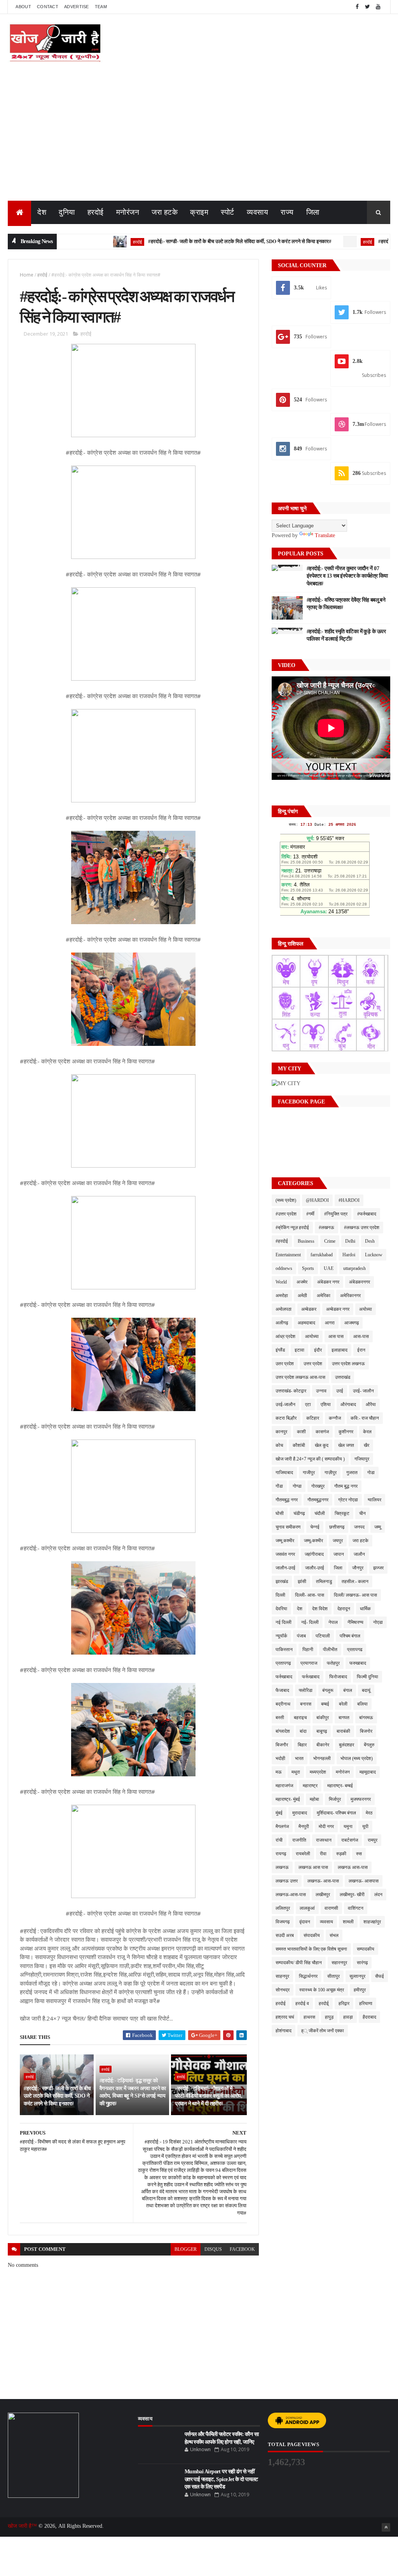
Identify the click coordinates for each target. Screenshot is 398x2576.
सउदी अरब (285, 1935)
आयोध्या (312, 1336)
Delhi (350, 1241)
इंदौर (318, 1350)
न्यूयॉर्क (281, 1636)
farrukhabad (322, 1255)
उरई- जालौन (363, 1391)
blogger (186, 2249)
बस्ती (280, 1718)
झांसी (302, 1581)
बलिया (362, 1704)
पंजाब (301, 1636)
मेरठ (369, 1813)
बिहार (302, 1745)
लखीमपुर (323, 1895)
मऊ (279, 1772)
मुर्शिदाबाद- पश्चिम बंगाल (336, 1813)
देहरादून (344, 1609)
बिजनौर (282, 1745)
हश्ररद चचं (285, 2017)
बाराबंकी (343, 1731)
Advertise (77, 7)
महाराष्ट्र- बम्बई (340, 1786)
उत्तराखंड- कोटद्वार (291, 1391)
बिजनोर (366, 1731)
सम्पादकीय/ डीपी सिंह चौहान (299, 1963)
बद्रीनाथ (283, 1704)
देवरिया (281, 1609)
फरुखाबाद (358, 1663)
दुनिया (67, 212)
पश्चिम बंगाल (350, 1636)
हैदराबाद (369, 2017)
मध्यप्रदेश (318, 1772)
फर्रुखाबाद (284, 1677)
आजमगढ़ (352, 1323)
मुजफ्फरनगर (361, 1799)
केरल (367, 1432)
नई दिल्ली (284, 1622)
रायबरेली (303, 1854)
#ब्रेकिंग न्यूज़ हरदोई (292, 1228)
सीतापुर (333, 1976)
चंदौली (320, 1513)
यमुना (348, 1826)
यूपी (365, 1826)
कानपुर (281, 1432)
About (23, 7)
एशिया (326, 1404)
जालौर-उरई (315, 1568)
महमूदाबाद (368, 1772)
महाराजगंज (284, 1786)
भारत (299, 1758)
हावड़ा (348, 2017)
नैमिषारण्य (355, 1622)
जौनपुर (358, 1568)
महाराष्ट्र (310, 1786)
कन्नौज (335, 1418)
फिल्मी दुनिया (367, 1677)
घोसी (280, 1513)
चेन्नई (315, 1527)
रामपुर (373, 1840)
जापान (339, 1554)
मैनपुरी (304, 1826)
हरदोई (96, 212)
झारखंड (282, 1581)
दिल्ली (280, 1595)
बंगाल (348, 1690)
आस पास (336, 1336)
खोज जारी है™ (23, 2526)
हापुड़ (329, 2017)
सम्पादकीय (366, 1949)
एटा (308, 1404)
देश (42, 212)
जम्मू (378, 1527)
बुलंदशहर (347, 1745)
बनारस (306, 1704)
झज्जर (378, 1568)
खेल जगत (346, 1445)
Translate (325, 535)
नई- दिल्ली (310, 1622)
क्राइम (199, 212)
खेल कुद (322, 1445)
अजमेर (302, 1282)
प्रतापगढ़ (283, 1663)
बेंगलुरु (369, 1745)
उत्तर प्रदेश (313, 1364)
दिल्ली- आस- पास (310, 1595)
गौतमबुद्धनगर (318, 1500)
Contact (48, 7)
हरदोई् (324, 2003)
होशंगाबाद (284, 2031)
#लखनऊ (326, 1228)
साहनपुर (282, 1976)
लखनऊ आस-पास (353, 1867)
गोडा (371, 1473)
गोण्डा (297, 1486)
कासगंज (322, 1432)
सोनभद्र (283, 1990)
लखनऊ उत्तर (287, 1881)
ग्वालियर (374, 1500)
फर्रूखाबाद (311, 1677)
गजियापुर (362, 1459)
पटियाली (323, 1636)
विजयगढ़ (283, 1922)
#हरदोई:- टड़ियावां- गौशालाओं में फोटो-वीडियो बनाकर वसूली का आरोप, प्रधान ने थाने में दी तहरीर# (209, 2096)
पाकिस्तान (284, 1650)
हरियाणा (366, 2003)
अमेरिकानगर (350, 1296)
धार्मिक (365, 1609)
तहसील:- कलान (355, 1581)
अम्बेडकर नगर (338, 1309)
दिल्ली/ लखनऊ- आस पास (355, 1595)
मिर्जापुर (335, 1799)
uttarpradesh (354, 1268)
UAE (329, 1268)
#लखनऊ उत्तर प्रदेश (362, 1228)
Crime (330, 1241)
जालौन (359, 1554)
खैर (367, 1445)
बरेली (343, 1704)
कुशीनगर (346, 1432)
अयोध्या (366, 1309)
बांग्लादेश (283, 1731)
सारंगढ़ (362, 1963)
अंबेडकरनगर (360, 1282)
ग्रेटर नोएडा (348, 1500)
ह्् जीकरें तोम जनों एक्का (323, 2031)
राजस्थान (324, 1840)
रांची (279, 1840)
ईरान (361, 1350)
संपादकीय (312, 1935)
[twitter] (368, 7)
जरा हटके (165, 212)
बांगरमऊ (366, 1718)
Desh (370, 1241)
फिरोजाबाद (338, 1677)
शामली (348, 1922)
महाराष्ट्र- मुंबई (288, 1799)
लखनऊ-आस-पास (291, 1895)
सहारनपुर (339, 1963)
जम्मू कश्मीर (285, 1541)
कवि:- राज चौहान (365, 1418)
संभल (334, 1935)
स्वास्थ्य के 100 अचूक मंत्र (322, 1990)
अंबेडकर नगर (328, 1282)
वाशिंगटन (356, 1908)
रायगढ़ (281, 1854)
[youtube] (378, 7)
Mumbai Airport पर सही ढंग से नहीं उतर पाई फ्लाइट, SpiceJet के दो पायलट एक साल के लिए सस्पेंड (221, 2479)
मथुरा (296, 1772)
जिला (313, 212)
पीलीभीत (330, 1650)
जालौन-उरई (285, 1568)
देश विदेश (320, 1609)
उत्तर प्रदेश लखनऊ (348, 1364)
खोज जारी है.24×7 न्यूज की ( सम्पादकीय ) (310, 1459)
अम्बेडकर (309, 1309)
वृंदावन (305, 1922)
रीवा (323, 1854)
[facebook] (357, 7)
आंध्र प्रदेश (285, 1336)
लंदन (378, 1895)
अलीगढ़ (282, 1323)
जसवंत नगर (285, 1554)
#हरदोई (282, 1241)
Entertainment (288, 1255)
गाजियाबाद (284, 1473)
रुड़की (341, 1854)
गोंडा (279, 1486)
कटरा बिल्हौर (286, 1418)
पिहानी (308, 1650)
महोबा (314, 1799)
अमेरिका (324, 1296)
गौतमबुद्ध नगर (287, 1500)
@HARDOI (317, 1200)
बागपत (344, 1718)
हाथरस (309, 2017)
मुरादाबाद (300, 1813)
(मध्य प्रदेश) (286, 1200)
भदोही (280, 1758)
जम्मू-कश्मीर (313, 1541)
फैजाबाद (282, 1690)
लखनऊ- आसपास (364, 1881)
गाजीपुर (309, 1473)
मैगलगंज (282, 1826)
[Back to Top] (386, 2527)
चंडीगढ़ (299, 1513)
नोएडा (378, 1622)
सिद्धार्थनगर (308, 1976)
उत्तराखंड (343, 1377)
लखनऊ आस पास (313, 1867)
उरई (340, 1391)
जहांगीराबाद (314, 1554)
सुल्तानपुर (357, 1976)
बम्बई (325, 1704)
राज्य (287, 212)
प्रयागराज (309, 1663)
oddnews (284, 1268)
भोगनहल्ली (322, 1758)
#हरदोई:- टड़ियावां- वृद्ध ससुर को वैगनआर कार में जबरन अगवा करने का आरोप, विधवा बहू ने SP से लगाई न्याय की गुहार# (133, 2092)
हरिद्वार (344, 2003)
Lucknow (374, 1255)
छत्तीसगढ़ (337, 1527)
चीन (362, 1513)
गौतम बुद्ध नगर (346, 1486)
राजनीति (299, 1840)
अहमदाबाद (306, 1323)
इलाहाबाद (340, 1350)
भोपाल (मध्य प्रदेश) (357, 1758)
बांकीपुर (323, 1718)
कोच (279, 1445)
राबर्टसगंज (350, 1840)
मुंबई (279, 1813)
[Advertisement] (199, 142)
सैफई (380, 1976)
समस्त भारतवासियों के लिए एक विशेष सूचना (311, 1949)
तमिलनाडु (324, 1581)
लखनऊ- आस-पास (323, 1881)
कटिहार (313, 1418)
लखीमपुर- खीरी (352, 1895)
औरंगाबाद (348, 1404)
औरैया (371, 1404)
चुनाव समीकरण (288, 1527)
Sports (308, 1268)
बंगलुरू (328, 1690)
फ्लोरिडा (306, 1690)
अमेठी (302, 1296)
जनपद (359, 1527)
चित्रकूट (342, 1513)
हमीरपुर (360, 1990)
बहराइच (300, 1718)
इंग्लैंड (280, 1350)
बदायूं (366, 1690)
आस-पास (361, 1336)
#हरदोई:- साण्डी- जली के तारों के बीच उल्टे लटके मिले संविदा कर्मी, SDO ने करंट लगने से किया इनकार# (192, 241)
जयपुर (338, 1541)
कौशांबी (299, 1445)
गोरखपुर (318, 1486)
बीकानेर (323, 1745)
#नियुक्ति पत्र (336, 1214)
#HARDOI (349, 1200)
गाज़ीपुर (331, 1473)
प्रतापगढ (355, 1650)
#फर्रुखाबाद (367, 1214)
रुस (359, 1854)
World (281, 1282)
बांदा (303, 1731)
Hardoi (349, 1255)
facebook (242, 2249)
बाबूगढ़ (322, 1731)
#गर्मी (310, 1214)
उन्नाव (321, 1391)
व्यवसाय (258, 212)
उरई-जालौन (285, 1404)
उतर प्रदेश (285, 1364)
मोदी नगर (326, 1826)
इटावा (299, 1350)
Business (306, 1241)
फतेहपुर (333, 1663)
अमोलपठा (284, 1309)
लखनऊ (282, 1867)
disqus (213, 2249)
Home (27, 275)
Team (101, 7)
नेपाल (333, 1622)
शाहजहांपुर (372, 1922)
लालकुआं (307, 1908)
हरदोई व (302, 2003)
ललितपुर (283, 1908)
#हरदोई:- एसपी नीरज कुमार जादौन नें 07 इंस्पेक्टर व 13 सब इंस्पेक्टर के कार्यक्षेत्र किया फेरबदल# (347, 576)
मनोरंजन (128, 212)
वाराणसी (331, 1908)
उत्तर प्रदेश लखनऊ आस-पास (300, 1377)
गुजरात (352, 1473)
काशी (301, 1432)
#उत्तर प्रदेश (286, 1214)
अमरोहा (282, 1296)
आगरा (330, 1323)
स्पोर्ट (228, 212)
